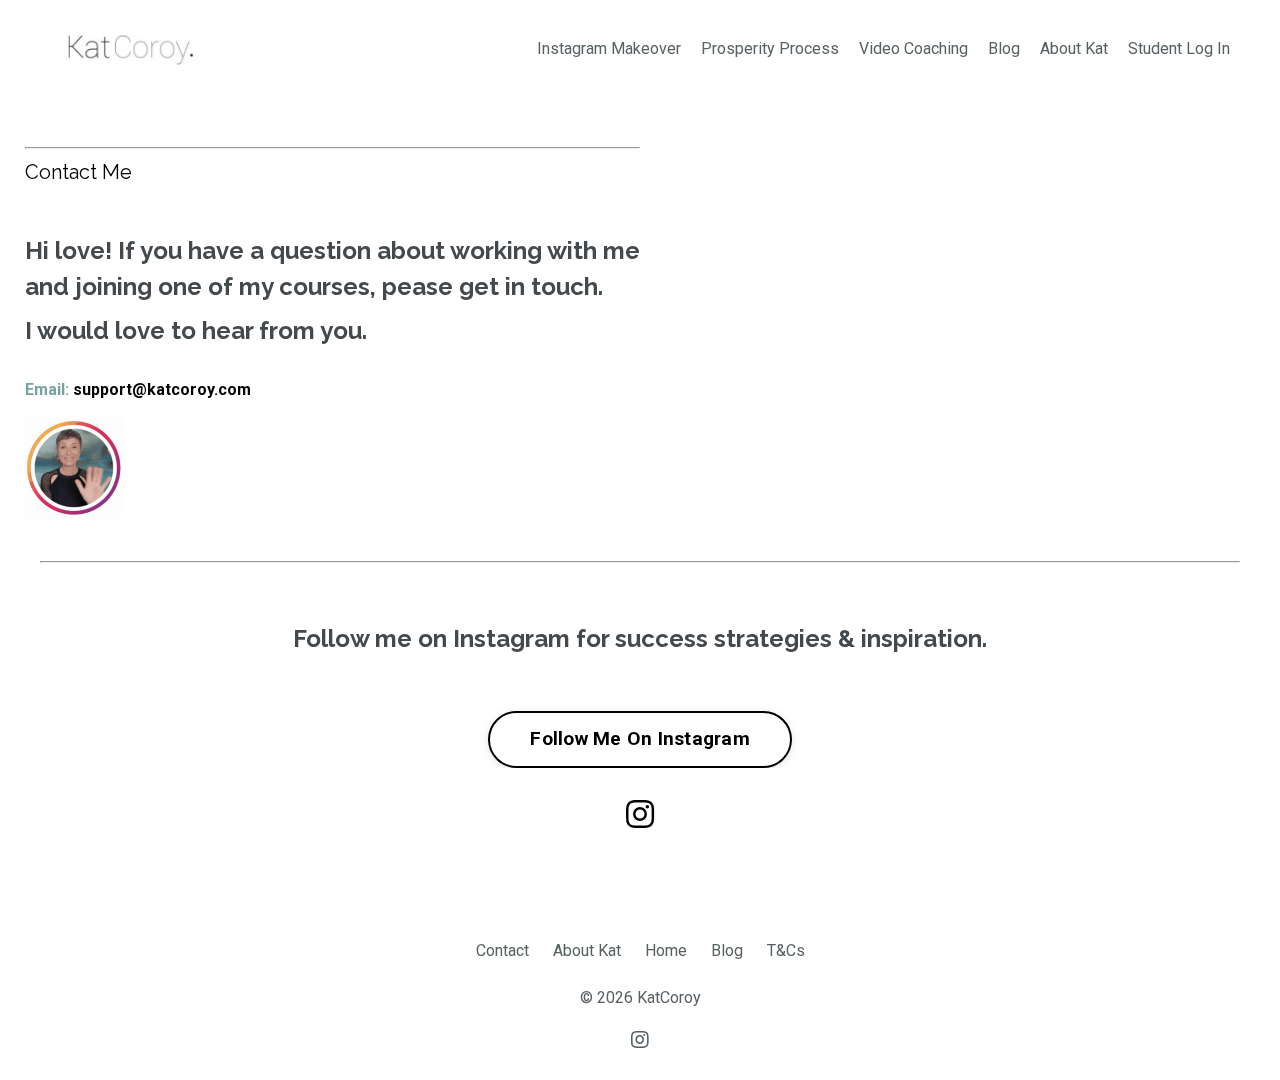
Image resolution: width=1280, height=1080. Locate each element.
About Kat (1074, 48)
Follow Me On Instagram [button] (640, 738)
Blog (1004, 48)
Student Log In (1179, 48)
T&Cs (786, 950)
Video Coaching (913, 48)
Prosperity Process (770, 48)
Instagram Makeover (609, 48)
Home (666, 950)
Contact (502, 950)
